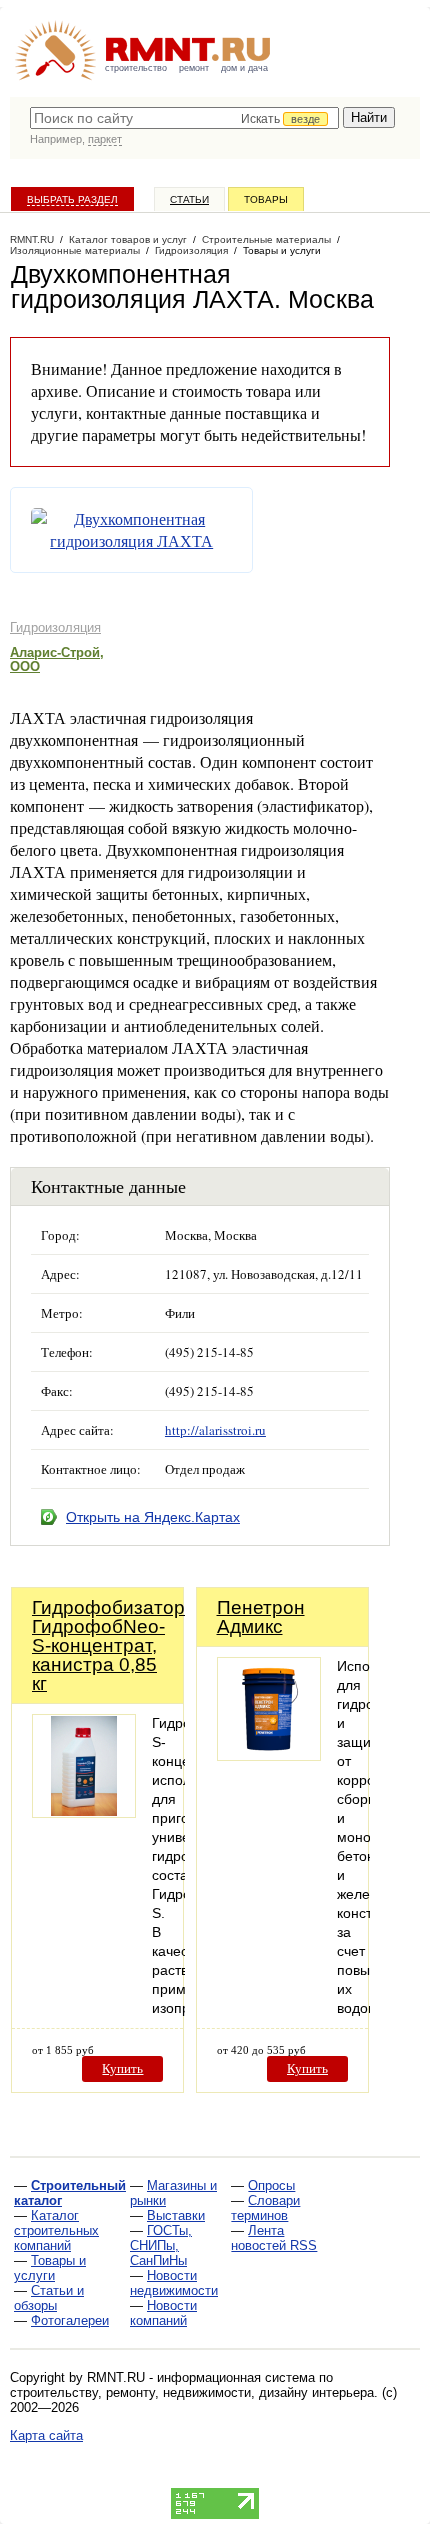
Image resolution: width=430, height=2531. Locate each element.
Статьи (189, 199)
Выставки (176, 2215)
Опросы (271, 2185)
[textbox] (184, 118)
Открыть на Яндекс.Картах (153, 1517)
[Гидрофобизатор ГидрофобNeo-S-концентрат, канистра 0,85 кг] (84, 1812)
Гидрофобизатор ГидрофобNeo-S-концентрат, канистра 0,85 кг (108, 1645)
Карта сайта (46, 2435)
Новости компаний (163, 2313)
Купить (122, 2068)
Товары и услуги (50, 2268)
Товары (266, 199)
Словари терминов (265, 2208)
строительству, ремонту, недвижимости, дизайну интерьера (192, 2392)
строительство (136, 68)
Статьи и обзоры (49, 2298)
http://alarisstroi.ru (215, 1430)
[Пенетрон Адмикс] (269, 1755)
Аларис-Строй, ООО (57, 659)
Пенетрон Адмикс (261, 1617)
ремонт (194, 68)
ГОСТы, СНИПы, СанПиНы (161, 2245)
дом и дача (244, 68)
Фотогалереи (70, 2320)
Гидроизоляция (55, 627)
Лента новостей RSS (274, 2238)
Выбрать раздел (72, 199)
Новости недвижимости (174, 2283)
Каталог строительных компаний (56, 2230)
